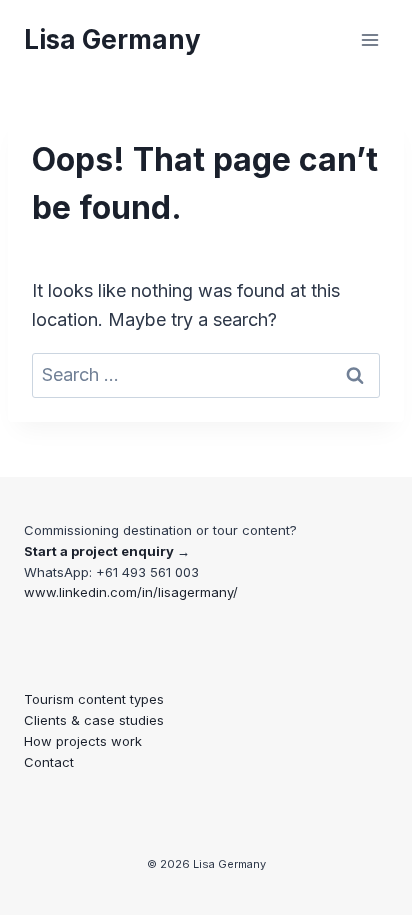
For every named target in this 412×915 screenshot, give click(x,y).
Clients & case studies (94, 720)
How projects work (83, 741)
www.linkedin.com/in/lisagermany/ (131, 592)
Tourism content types (94, 699)
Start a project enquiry (99, 551)
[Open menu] (369, 39)
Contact (49, 762)
